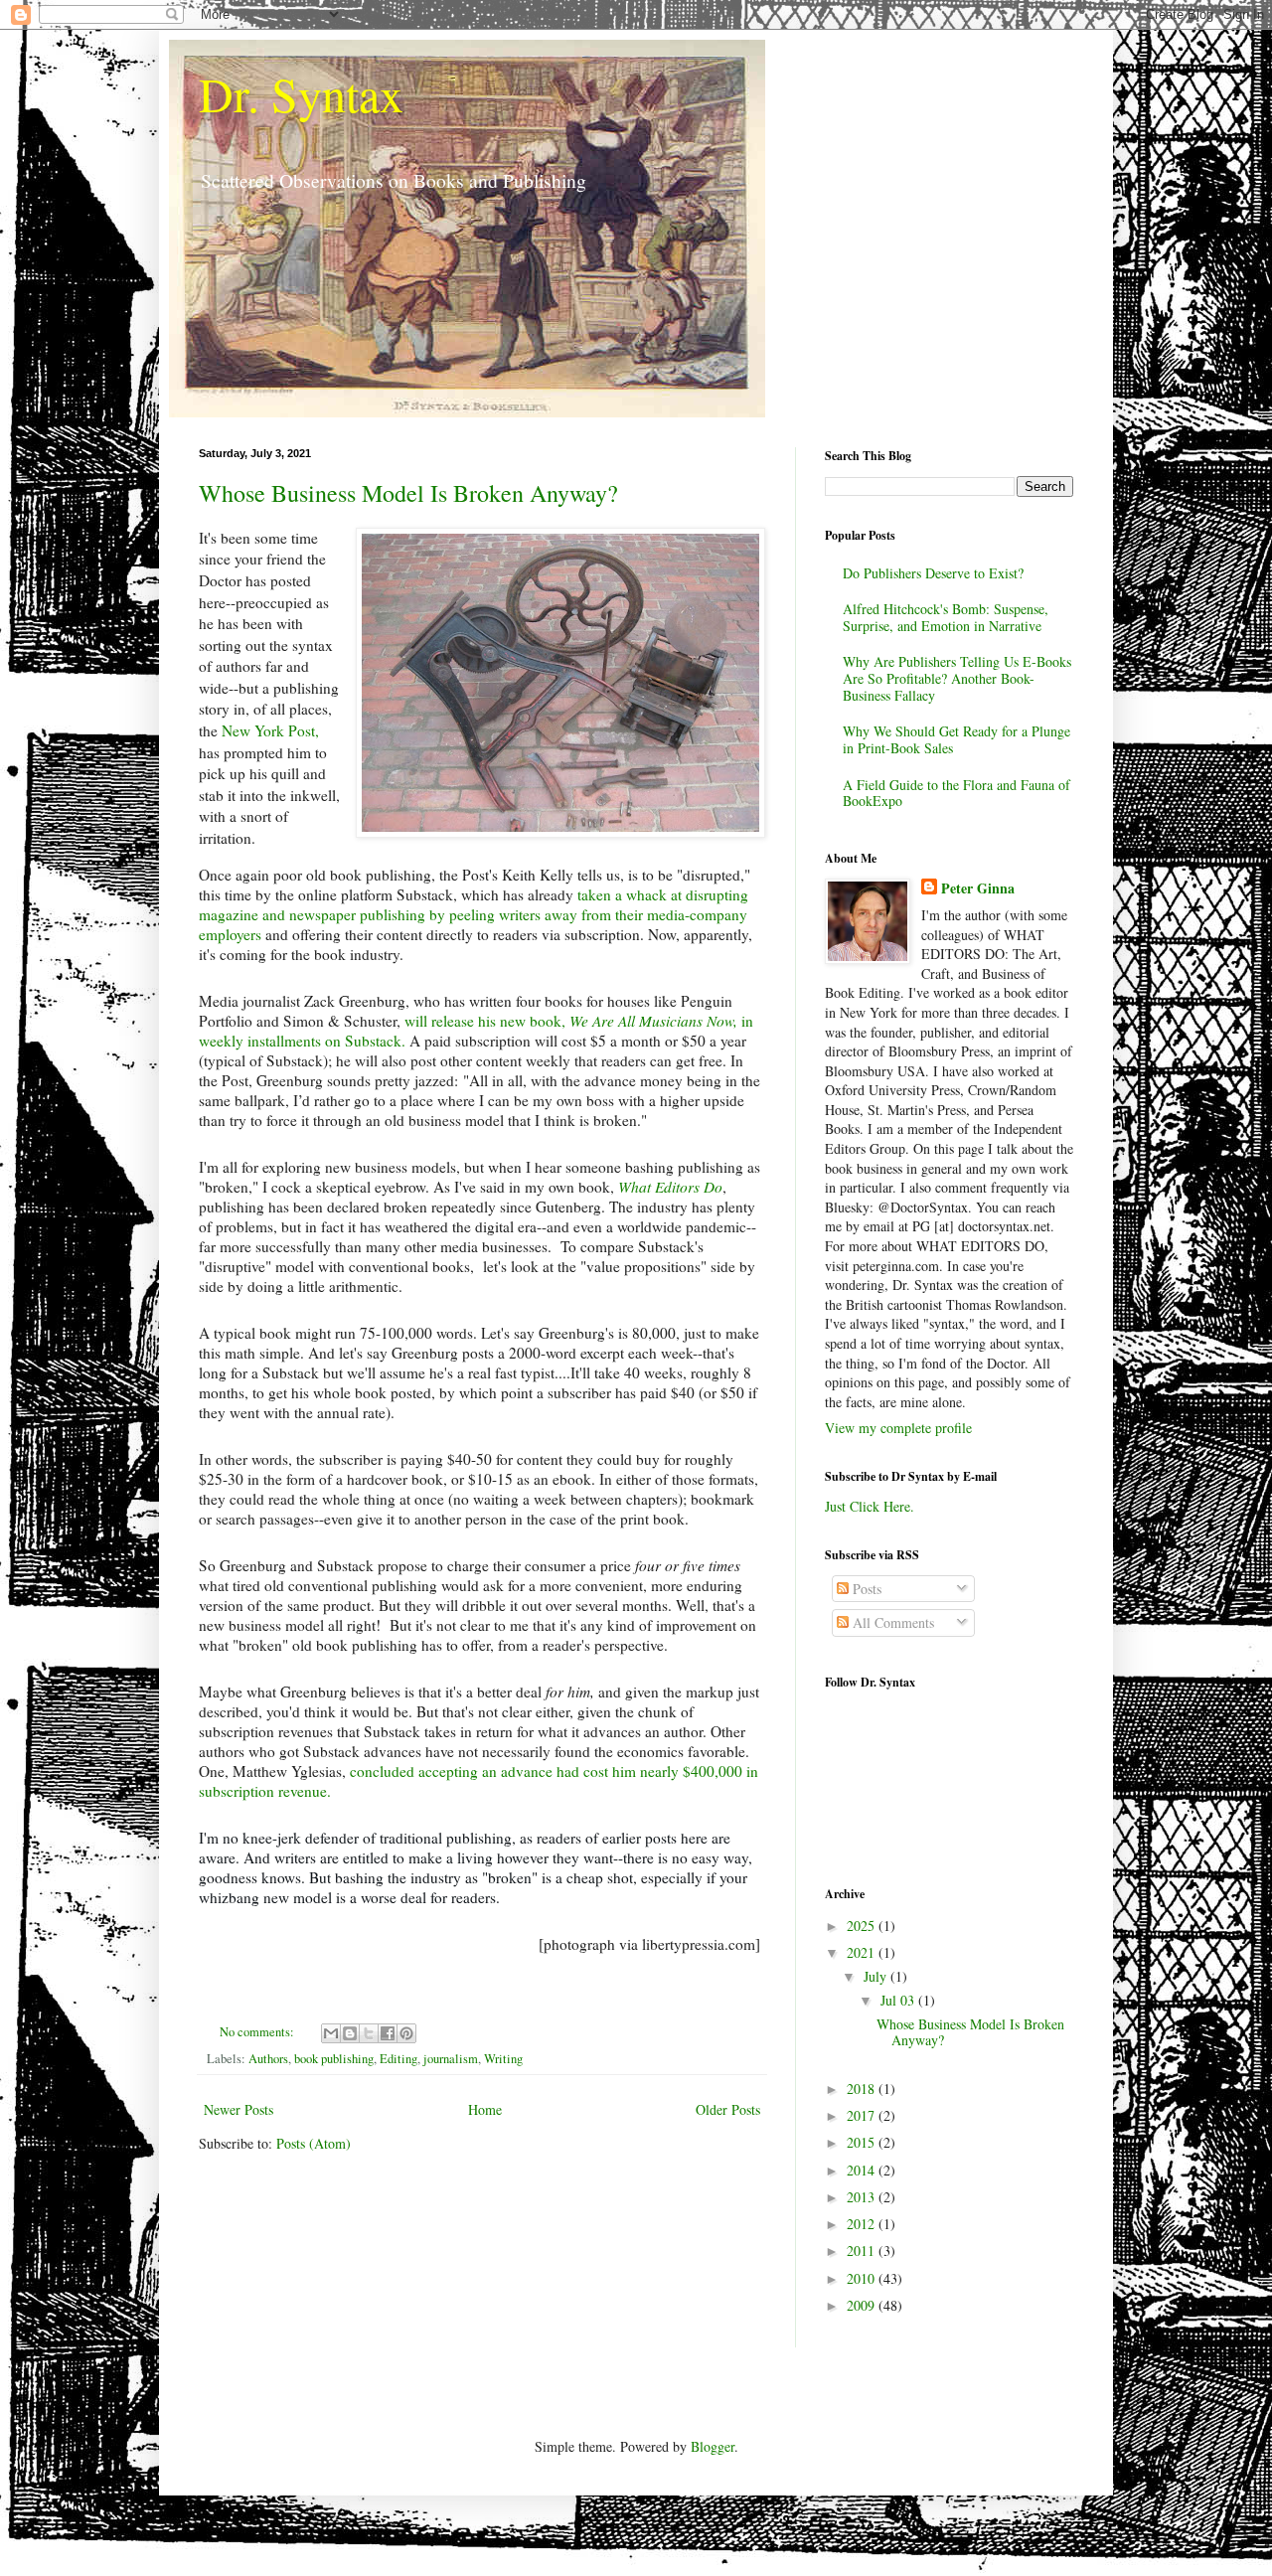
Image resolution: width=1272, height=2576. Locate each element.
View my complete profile (898, 1428)
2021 (863, 1952)
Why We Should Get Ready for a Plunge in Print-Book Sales (956, 739)
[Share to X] (369, 2033)
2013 (863, 2197)
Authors (268, 2059)
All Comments (891, 1622)
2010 (863, 2278)
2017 (863, 2115)
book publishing (334, 2059)
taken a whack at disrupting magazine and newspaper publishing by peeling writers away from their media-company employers (474, 914)
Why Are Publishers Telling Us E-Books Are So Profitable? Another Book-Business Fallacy (957, 678)
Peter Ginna (978, 888)
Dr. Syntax (301, 93)
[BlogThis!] (350, 2033)
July (877, 1976)
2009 (863, 2305)
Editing (398, 2059)
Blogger (713, 2446)
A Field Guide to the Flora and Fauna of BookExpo (956, 793)
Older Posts (728, 2109)
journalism (451, 2059)
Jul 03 (899, 2000)
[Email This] (331, 2033)
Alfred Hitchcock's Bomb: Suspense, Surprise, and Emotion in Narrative (946, 617)
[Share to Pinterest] (406, 2033)
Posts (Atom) (314, 2143)
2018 (863, 2089)
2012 (863, 2224)
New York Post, (270, 730)
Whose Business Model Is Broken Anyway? (408, 493)
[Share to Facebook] (388, 2033)
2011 (863, 2251)
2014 (863, 2170)
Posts (865, 1589)
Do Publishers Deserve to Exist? (933, 573)
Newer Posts (238, 2109)
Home (485, 2109)
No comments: (258, 2032)
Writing (503, 2059)
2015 (863, 2142)
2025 (863, 1926)
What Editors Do (670, 1187)
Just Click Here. (870, 1506)
